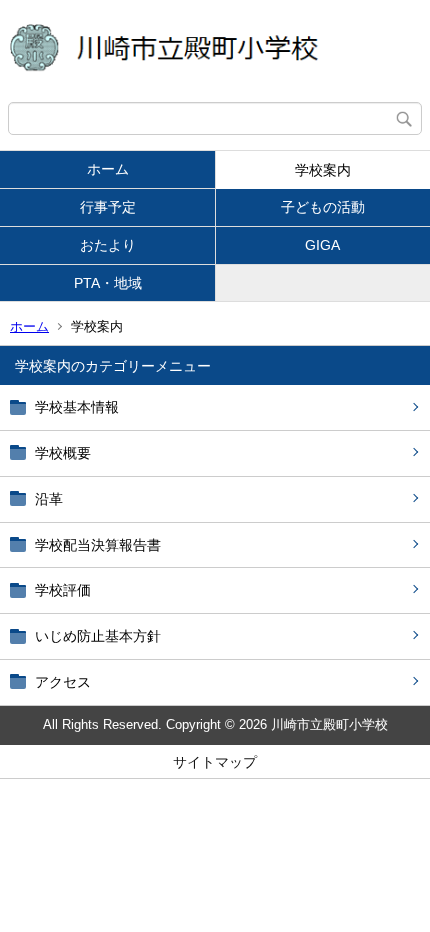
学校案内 (323, 170)
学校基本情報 (77, 407)
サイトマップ (215, 762)
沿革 (49, 499)
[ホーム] (215, 51)
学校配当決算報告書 (98, 545)
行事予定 (108, 207)
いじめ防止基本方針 (98, 636)
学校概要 (63, 453)
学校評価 (63, 590)
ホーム (108, 169)
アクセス (63, 682)
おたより (108, 245)
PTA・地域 (108, 283)
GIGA (322, 245)
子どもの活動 (323, 207)
